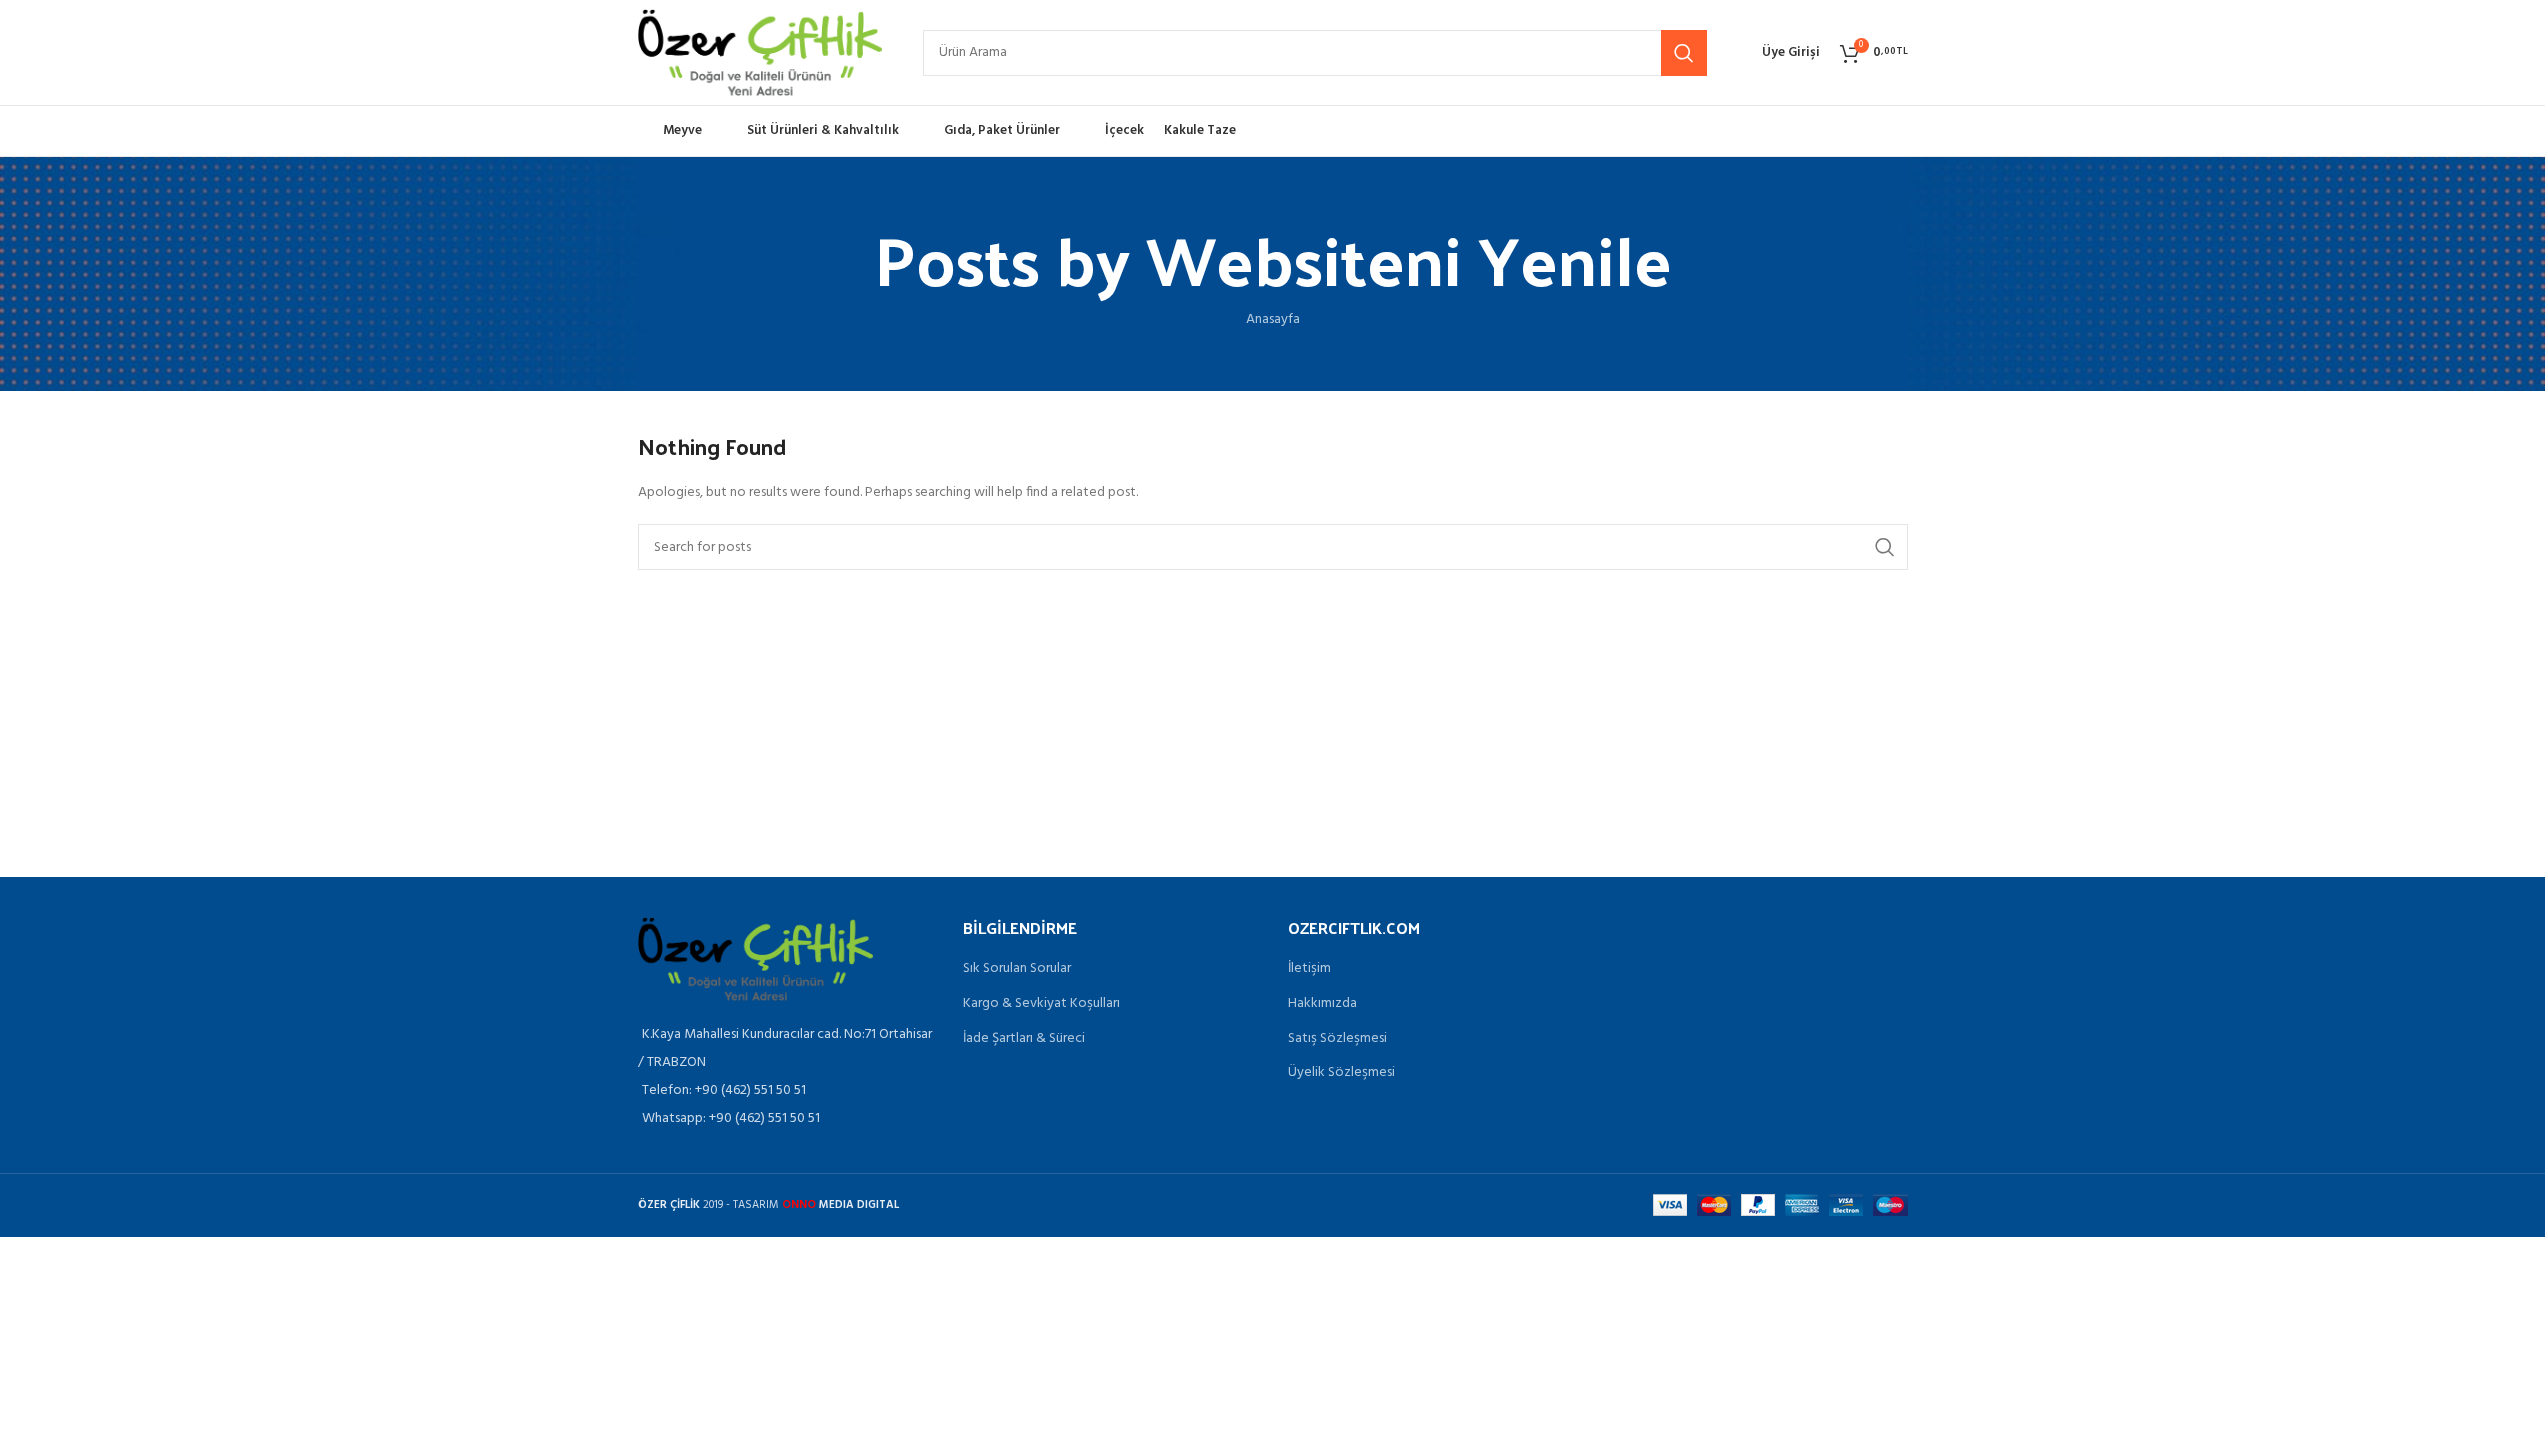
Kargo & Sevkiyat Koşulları (1041, 1004)
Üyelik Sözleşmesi (1341, 1073)
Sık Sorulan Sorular (1017, 969)
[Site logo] (760, 52)
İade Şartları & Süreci (1024, 1039)
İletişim (1309, 969)
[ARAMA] (1684, 53)
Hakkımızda (1322, 1004)
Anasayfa (1273, 319)
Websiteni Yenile (1409, 257)
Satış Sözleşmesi (1337, 1039)
